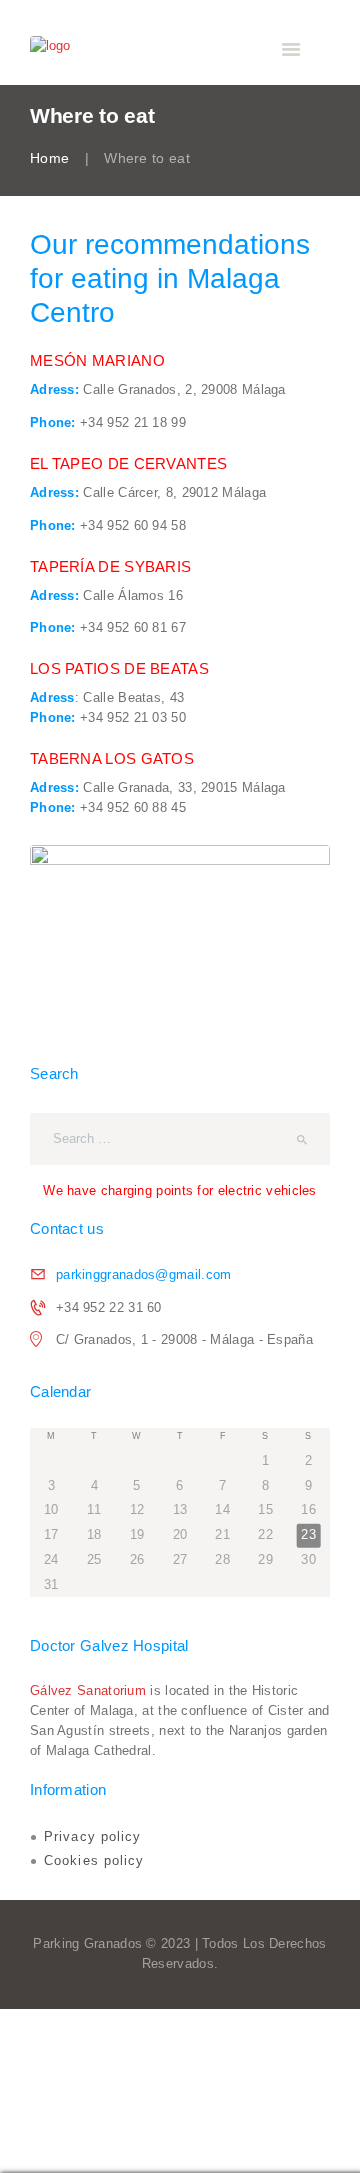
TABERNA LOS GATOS (112, 758)
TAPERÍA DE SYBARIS (110, 566)
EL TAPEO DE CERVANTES (128, 463)
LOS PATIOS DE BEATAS (119, 668)
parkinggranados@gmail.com (144, 1274)
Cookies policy (94, 1860)
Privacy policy (92, 1836)
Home (49, 158)
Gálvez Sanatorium (88, 1690)
